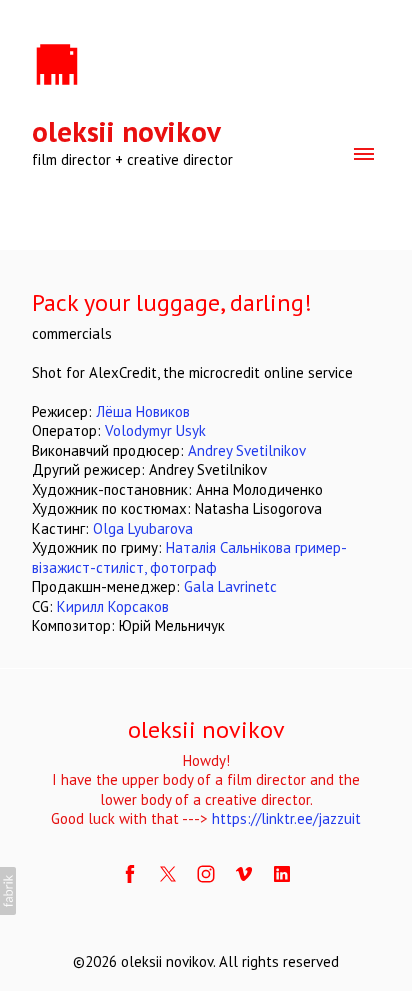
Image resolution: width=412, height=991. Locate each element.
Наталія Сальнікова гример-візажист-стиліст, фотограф (189, 557)
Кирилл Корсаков (113, 606)
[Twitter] (168, 874)
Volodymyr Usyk (155, 430)
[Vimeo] (244, 874)
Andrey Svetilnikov (247, 450)
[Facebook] (130, 874)
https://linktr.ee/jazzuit (286, 818)
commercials (72, 333)
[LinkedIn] (282, 874)
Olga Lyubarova (143, 528)
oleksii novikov (206, 729)
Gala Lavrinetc (230, 586)
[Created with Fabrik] (8, 891)
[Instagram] (206, 874)
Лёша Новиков (143, 411)
